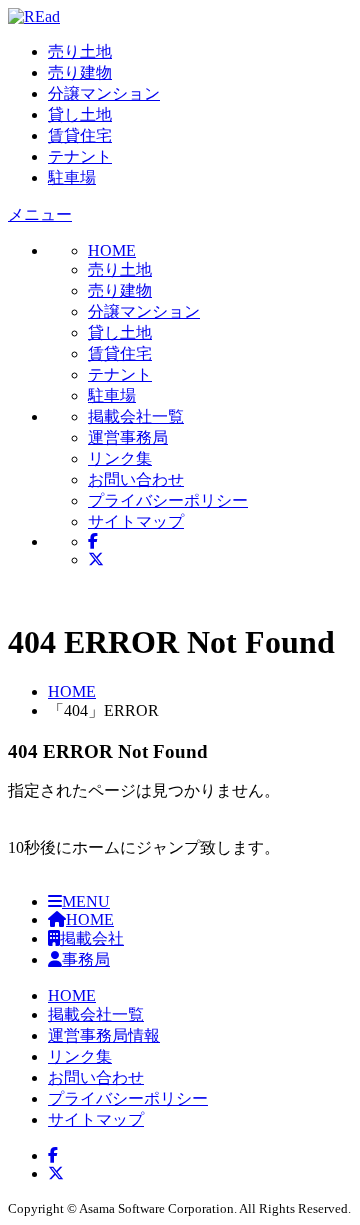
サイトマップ (136, 521)
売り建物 (80, 72)
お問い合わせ (136, 479)
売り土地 (80, 51)
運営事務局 (128, 437)
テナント (80, 156)
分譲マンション (104, 93)
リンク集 (120, 458)
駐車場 (72, 177)
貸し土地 (80, 114)
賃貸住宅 (80, 135)
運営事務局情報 (104, 1035)
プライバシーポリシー (168, 500)
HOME (72, 691)
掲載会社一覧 (136, 416)
